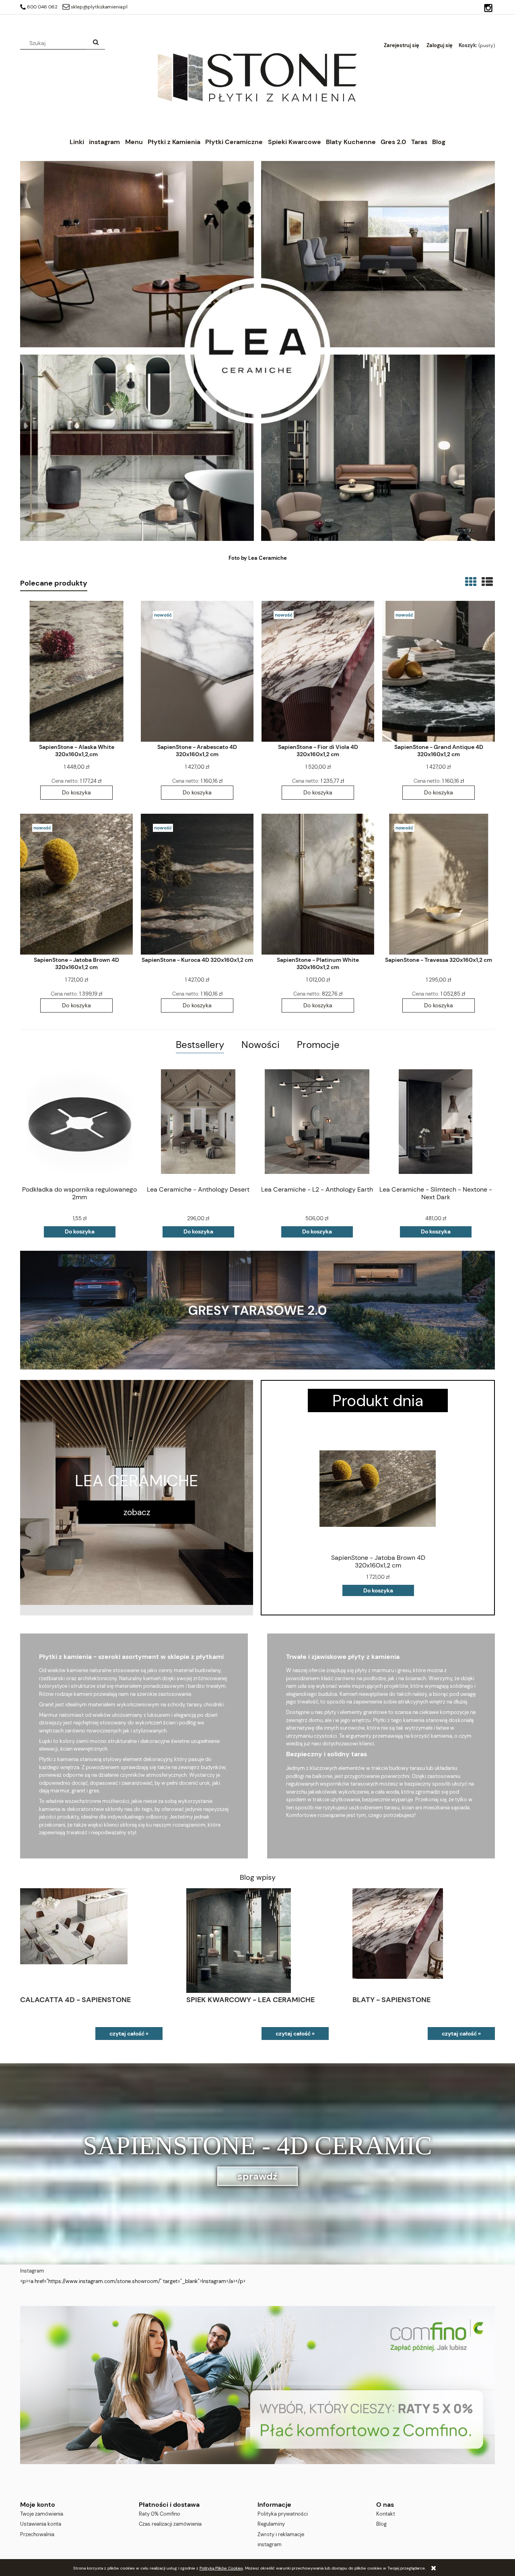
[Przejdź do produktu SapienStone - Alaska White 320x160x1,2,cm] (76, 671)
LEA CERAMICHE (137, 1480)
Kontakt (386, 2514)
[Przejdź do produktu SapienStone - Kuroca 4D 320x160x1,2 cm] (197, 884)
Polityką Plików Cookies (221, 2568)
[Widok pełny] (487, 582)
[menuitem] (77, 142)
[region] (257, 2385)
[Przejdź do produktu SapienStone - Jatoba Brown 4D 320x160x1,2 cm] (76, 884)
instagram (270, 2544)
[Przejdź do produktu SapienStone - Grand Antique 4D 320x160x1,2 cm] (439, 671)
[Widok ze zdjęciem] (471, 582)
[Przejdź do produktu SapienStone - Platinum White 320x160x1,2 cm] (318, 884)
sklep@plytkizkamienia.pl (99, 7)
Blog (381, 2524)
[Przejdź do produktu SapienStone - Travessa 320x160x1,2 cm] (439, 884)
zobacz (137, 1512)
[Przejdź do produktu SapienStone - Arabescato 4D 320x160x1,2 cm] (197, 671)
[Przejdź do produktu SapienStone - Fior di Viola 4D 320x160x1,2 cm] (318, 671)
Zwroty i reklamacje (281, 2534)
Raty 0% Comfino (160, 2514)
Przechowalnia (37, 2534)
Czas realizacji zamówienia (170, 2524)
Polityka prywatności (283, 2514)
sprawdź (257, 2176)
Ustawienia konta (41, 2524)
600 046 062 (42, 7)
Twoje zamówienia (42, 2514)
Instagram (32, 2271)
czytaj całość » (129, 2034)
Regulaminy (271, 2524)
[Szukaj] (96, 43)
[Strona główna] (257, 77)
